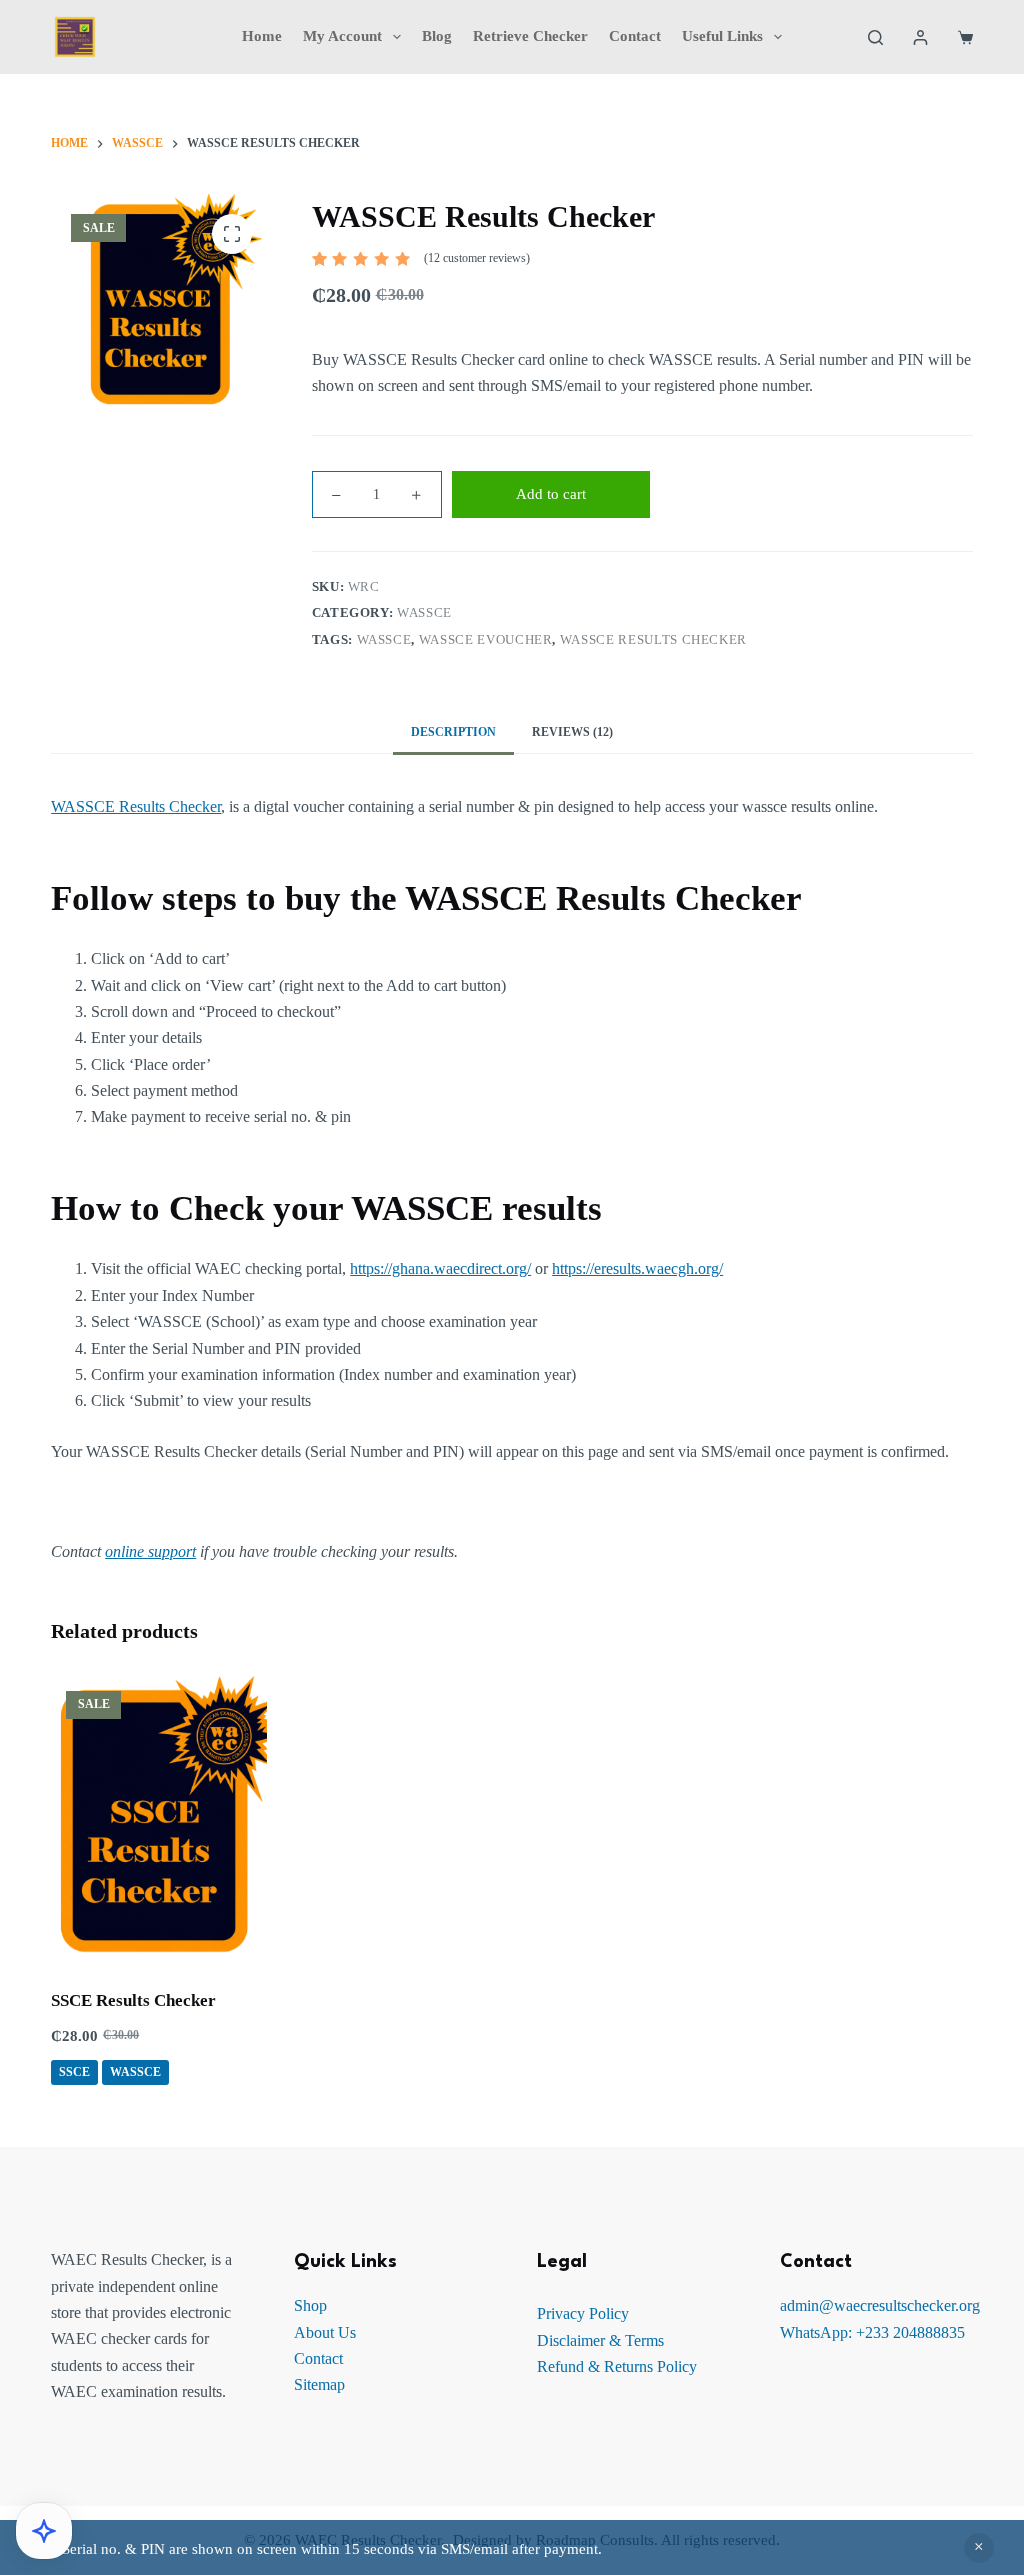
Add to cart (551, 494)
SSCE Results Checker (133, 2000)
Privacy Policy (583, 2313)
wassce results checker (653, 639)
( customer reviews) (477, 258)
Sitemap (319, 2384)
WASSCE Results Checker (136, 806)
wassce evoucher (486, 639)
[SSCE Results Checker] (158, 1819)
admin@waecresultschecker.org (880, 2305)
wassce (384, 639)
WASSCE (424, 612)
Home (262, 36)
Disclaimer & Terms (600, 2340)
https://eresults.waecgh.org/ (637, 1268)
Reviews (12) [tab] (572, 732)
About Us (325, 2332)
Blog (437, 36)
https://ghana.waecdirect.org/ (440, 1268)
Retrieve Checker (530, 36)
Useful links (722, 36)
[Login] (920, 37)
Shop (310, 2305)
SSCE (74, 2072)
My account (342, 36)
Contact (635, 36)
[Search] (875, 37)
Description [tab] (453, 732)
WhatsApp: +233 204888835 (872, 2332)
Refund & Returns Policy (617, 2366)
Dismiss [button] (979, 2548)
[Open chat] (44, 2531)
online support (150, 1551)
